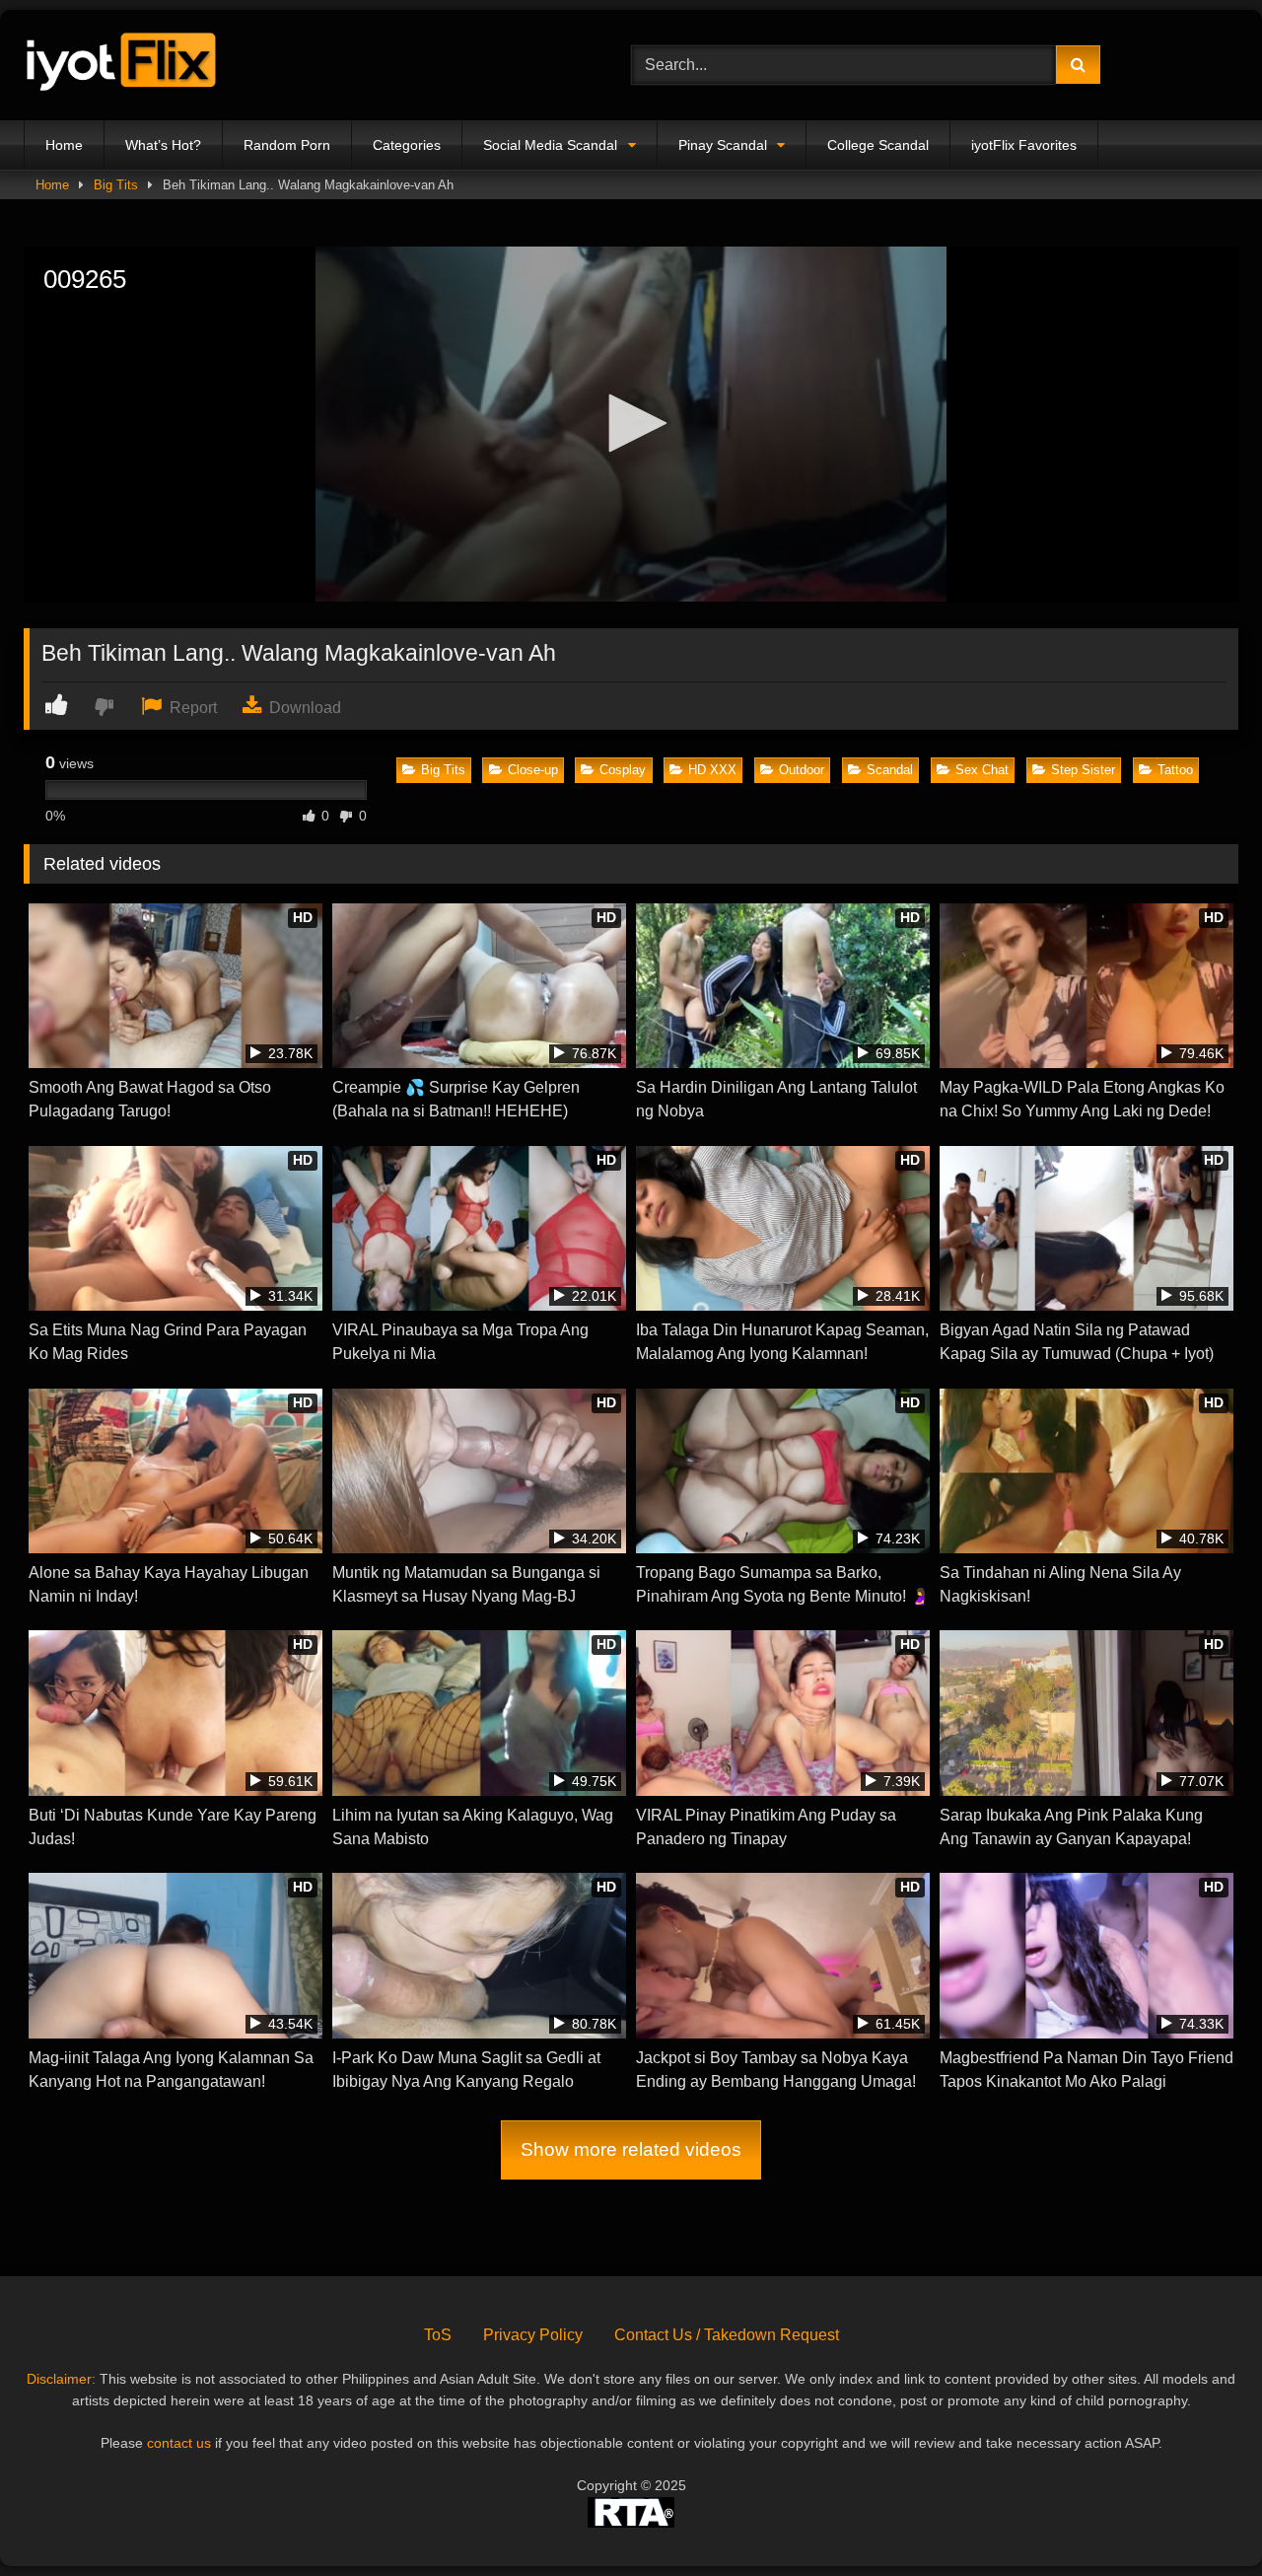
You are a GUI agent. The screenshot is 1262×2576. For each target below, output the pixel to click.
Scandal (890, 770)
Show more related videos (631, 2149)
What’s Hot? (163, 145)
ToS (438, 2335)
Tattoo (1175, 770)
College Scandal (878, 145)
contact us (179, 2443)
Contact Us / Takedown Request (727, 2335)
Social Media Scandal (550, 145)
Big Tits (116, 185)
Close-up (533, 770)
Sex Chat (982, 770)
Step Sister (1083, 770)
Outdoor (802, 770)
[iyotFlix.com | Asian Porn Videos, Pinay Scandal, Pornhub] (122, 66)
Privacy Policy (533, 2335)
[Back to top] (1201, 2517)
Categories (407, 145)
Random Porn (287, 145)
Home (64, 145)
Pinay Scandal (723, 145)
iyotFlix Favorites (1024, 145)
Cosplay (623, 770)
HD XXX (712, 770)
